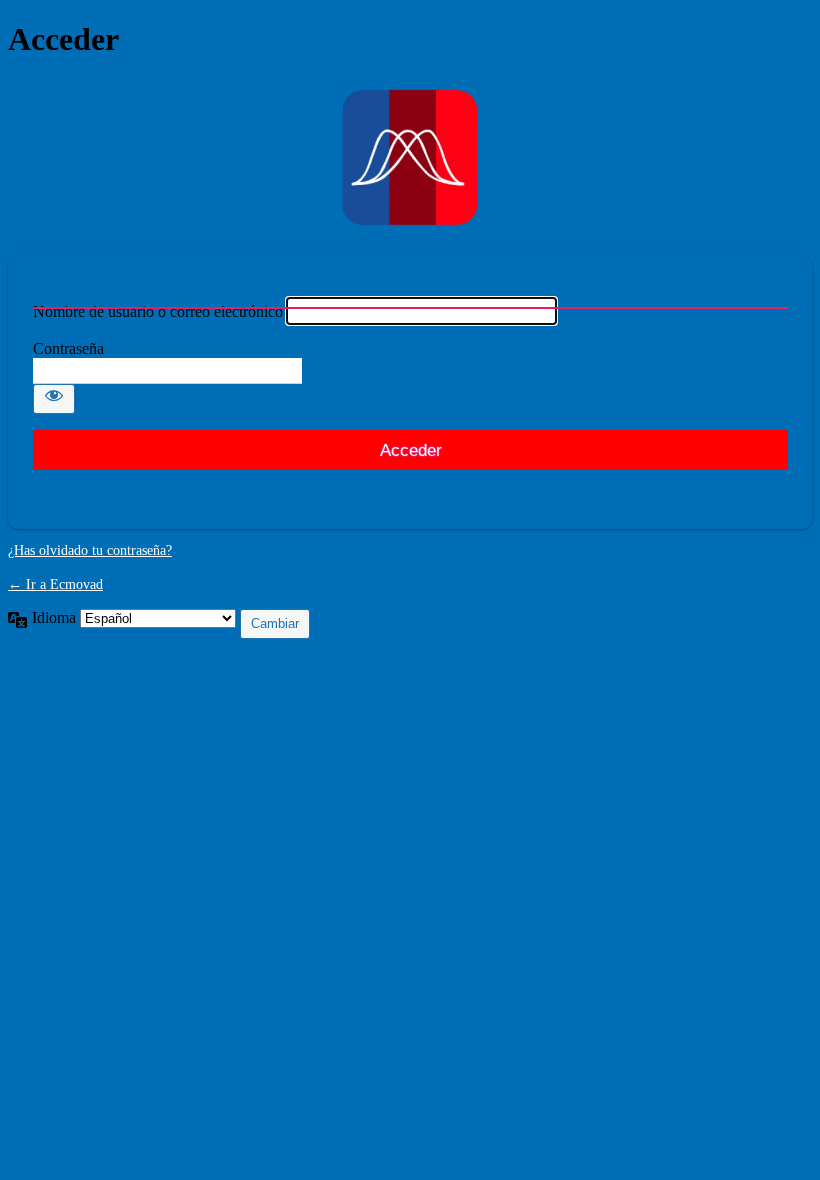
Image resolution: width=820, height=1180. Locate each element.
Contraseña (68, 348)
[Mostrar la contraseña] (54, 399)
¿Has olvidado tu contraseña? (90, 550)
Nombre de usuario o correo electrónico (158, 311)
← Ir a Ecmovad (55, 584)
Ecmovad (410, 157)
